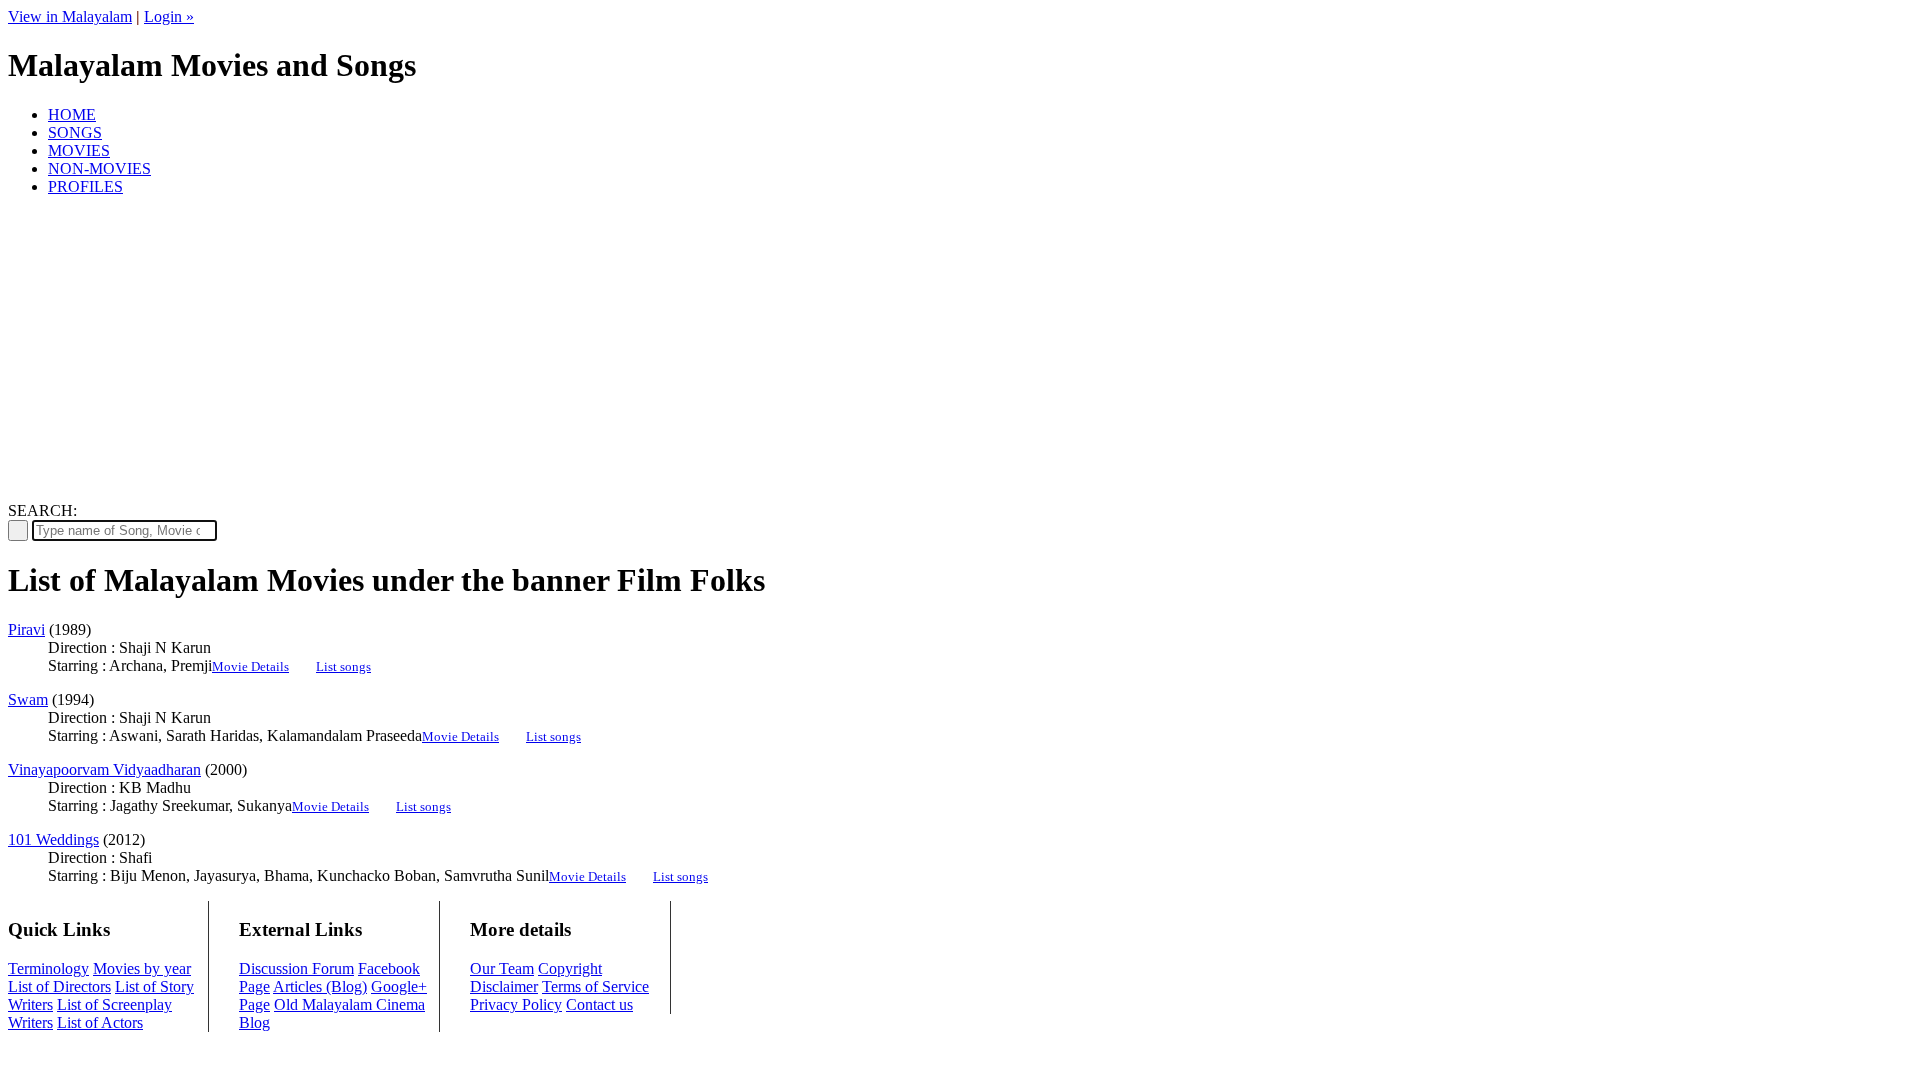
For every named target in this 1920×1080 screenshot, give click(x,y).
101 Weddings (53, 839)
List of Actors (100, 1022)
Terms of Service (595, 986)
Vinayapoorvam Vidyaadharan (104, 769)
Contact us (599, 1004)
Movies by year (142, 968)
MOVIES (79, 150)
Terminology (48, 968)
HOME (72, 114)
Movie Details (250, 666)
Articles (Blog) (320, 986)
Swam (28, 699)
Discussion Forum (296, 968)
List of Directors (59, 986)
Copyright (570, 968)
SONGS (75, 132)
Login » (169, 16)
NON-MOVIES (99, 168)
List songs (343, 666)
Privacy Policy (516, 1004)
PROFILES (85, 186)
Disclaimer (504, 986)
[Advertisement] (960, 352)
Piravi (26, 629)
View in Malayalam (70, 16)
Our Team (502, 968)
